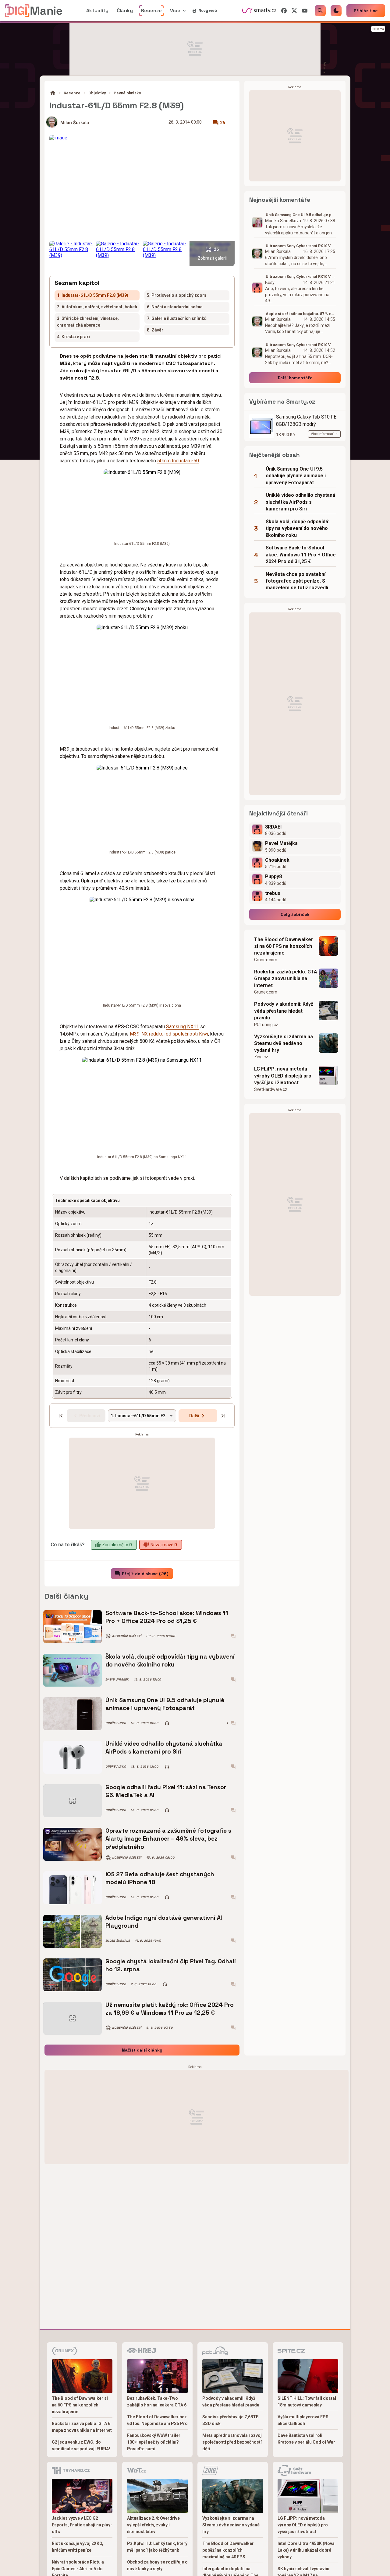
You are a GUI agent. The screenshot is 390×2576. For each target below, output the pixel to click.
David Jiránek (117, 1680)
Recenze (72, 93)
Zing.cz (261, 1057)
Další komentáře (295, 378)
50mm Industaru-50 (178, 461)
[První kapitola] (61, 1416)
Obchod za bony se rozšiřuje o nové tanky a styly (157, 2565)
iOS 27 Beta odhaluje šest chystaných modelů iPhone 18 (160, 1878)
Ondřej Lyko (116, 1723)
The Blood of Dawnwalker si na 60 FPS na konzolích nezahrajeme (284, 946)
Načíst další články (142, 2050)
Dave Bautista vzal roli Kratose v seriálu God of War (306, 2439)
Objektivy (97, 93)
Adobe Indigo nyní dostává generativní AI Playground (164, 1922)
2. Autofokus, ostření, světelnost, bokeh (97, 307)
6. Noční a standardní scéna (175, 307)
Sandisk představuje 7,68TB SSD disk (230, 2420)
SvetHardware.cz (271, 1089)
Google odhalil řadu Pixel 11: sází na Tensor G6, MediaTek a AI (166, 1791)
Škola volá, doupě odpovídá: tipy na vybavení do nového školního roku (170, 1661)
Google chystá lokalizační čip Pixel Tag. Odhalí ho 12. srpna (171, 1965)
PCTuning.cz (266, 1025)
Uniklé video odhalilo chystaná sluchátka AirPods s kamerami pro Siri (164, 1748)
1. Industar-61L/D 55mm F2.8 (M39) (93, 295)
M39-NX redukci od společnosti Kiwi (169, 1034)
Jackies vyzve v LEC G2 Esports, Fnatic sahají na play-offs (82, 2525)
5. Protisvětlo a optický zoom (177, 295)
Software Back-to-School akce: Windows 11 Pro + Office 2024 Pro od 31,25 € (167, 1617)
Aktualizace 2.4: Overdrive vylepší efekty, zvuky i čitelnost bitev (153, 2525)
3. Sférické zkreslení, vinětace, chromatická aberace (88, 322)
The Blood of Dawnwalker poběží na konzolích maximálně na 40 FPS (228, 2550)
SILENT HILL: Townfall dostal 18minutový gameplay (307, 2402)
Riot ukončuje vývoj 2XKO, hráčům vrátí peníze (78, 2547)
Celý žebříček (295, 914)
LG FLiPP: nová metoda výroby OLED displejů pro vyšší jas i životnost (283, 1076)
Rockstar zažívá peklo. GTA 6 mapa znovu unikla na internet (286, 979)
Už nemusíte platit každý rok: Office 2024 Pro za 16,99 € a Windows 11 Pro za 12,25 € (170, 2009)
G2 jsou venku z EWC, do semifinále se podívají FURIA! (81, 2445)
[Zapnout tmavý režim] (336, 11)
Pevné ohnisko (127, 93)
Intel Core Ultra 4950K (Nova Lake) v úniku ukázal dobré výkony (306, 2550)
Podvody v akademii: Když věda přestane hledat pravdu (284, 1011)
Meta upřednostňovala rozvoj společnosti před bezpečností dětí (232, 2442)
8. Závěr (155, 330)
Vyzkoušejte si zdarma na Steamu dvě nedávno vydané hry (284, 1043)
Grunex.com (266, 960)
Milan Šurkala (75, 123)
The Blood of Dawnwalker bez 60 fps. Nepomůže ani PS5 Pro (157, 2420)
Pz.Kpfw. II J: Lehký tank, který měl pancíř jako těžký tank (157, 2547)
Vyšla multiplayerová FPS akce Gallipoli (303, 2420)
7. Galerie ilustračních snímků (177, 318)
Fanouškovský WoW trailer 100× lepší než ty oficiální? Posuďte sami (154, 2442)
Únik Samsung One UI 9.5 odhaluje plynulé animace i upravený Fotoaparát (165, 1704)
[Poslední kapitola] (223, 1416)
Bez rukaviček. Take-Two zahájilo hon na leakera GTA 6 (157, 2402)
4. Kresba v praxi (73, 337)
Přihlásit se (366, 11)
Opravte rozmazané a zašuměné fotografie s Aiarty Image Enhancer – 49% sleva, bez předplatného (168, 1839)
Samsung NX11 (183, 1027)
